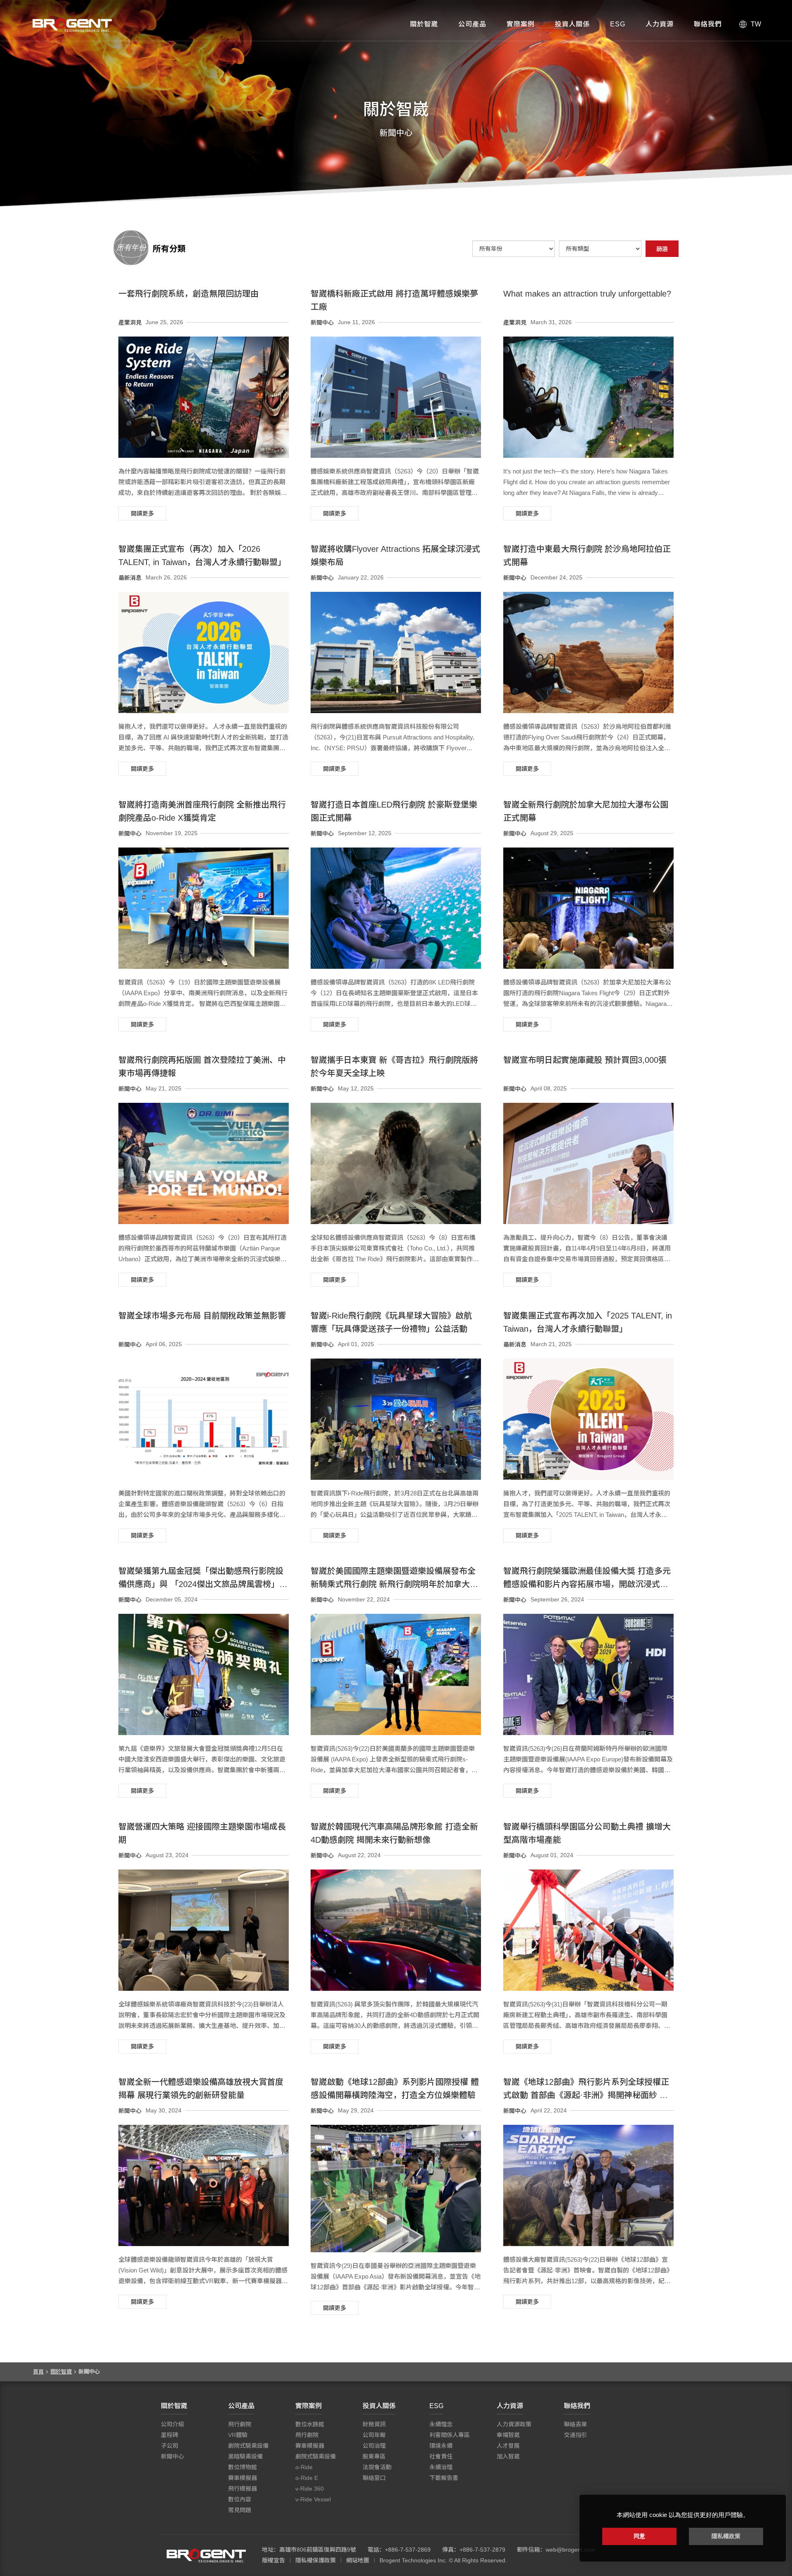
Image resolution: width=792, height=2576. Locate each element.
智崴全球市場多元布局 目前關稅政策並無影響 (202, 1316)
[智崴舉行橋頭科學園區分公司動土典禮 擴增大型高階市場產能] (588, 1930)
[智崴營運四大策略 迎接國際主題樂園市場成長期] (204, 1930)
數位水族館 (310, 2424)
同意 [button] (639, 2536)
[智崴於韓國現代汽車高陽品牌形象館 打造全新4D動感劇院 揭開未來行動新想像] (396, 1930)
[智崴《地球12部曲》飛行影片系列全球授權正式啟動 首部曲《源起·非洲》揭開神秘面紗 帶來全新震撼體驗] (588, 2185)
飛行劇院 (240, 2424)
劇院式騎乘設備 (248, 2446)
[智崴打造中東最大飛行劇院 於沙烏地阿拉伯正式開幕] (588, 652)
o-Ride (304, 2467)
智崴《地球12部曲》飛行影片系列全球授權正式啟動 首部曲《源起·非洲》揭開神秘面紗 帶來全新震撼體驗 (586, 2095)
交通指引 (575, 2435)
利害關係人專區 (450, 2435)
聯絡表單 (575, 2424)
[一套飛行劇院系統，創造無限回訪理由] (204, 397)
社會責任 (441, 2456)
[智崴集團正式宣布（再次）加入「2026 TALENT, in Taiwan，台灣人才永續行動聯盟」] (204, 652)
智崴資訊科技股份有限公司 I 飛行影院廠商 (72, 25)
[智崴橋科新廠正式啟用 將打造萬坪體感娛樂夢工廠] (396, 397)
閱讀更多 (142, 513)
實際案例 (521, 24)
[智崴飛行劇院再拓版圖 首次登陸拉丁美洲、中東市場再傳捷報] (204, 1163)
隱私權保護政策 (316, 2560)
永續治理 (441, 2467)
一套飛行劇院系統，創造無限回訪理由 (189, 294)
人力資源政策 (514, 2424)
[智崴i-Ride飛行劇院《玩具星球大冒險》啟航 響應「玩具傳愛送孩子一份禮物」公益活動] (396, 1419)
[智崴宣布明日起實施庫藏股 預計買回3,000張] (588, 1163)
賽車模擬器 (243, 2478)
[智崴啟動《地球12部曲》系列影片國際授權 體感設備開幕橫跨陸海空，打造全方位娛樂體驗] (396, 2189)
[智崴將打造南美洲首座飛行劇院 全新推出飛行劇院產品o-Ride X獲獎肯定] (204, 908)
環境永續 (441, 2446)
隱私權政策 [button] (726, 2536)
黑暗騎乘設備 (245, 2456)
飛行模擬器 (243, 2489)
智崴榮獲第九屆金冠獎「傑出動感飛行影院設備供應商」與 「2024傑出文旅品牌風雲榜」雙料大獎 (203, 1584)
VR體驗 (238, 2435)
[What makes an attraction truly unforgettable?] (588, 397)
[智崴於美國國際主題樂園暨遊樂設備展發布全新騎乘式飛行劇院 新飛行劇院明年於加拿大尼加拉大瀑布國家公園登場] (396, 1674)
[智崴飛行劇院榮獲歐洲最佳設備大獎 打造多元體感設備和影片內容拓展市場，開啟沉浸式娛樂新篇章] (588, 1674)
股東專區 (374, 2456)
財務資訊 (374, 2424)
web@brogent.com (570, 2550)
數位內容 (240, 2499)
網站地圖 (358, 2560)
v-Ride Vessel (313, 2499)
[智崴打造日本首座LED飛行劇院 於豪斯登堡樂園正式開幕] (396, 908)
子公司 (170, 2446)
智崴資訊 (206, 2555)
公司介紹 (172, 2424)
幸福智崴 (508, 2435)
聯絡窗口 (374, 2478)
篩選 (662, 249)
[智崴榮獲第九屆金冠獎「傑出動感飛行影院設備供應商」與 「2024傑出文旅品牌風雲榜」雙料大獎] (204, 1674)
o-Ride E (307, 2478)
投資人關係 (572, 24)
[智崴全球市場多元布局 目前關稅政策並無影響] (204, 1419)
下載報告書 (444, 2478)
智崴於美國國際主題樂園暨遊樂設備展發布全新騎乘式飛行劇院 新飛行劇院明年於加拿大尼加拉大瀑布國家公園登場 (394, 1584)
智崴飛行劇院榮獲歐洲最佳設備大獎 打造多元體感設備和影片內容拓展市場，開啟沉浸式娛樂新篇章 (587, 1584)
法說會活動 (377, 2467)
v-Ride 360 (310, 2489)
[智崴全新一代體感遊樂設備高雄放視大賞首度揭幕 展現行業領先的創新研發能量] (204, 2185)
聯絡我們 (708, 24)
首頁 (38, 2372)
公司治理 (374, 2446)
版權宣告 (273, 2560)
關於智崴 (424, 24)
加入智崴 (508, 2456)
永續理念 (441, 2424)
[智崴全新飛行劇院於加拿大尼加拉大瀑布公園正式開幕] (588, 908)
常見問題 (240, 2510)
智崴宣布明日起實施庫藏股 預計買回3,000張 (585, 1060)
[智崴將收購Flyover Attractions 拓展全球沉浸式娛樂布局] (396, 652)
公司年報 (374, 2435)
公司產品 (472, 24)
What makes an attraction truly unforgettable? (587, 294)
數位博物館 (243, 2467)
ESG (618, 24)
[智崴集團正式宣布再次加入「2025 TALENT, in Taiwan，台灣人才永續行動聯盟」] (588, 1419)
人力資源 (660, 24)
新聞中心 (172, 2456)
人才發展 (508, 2446)
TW (756, 24)
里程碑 (170, 2435)
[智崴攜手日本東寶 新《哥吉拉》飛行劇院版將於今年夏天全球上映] (396, 1163)
